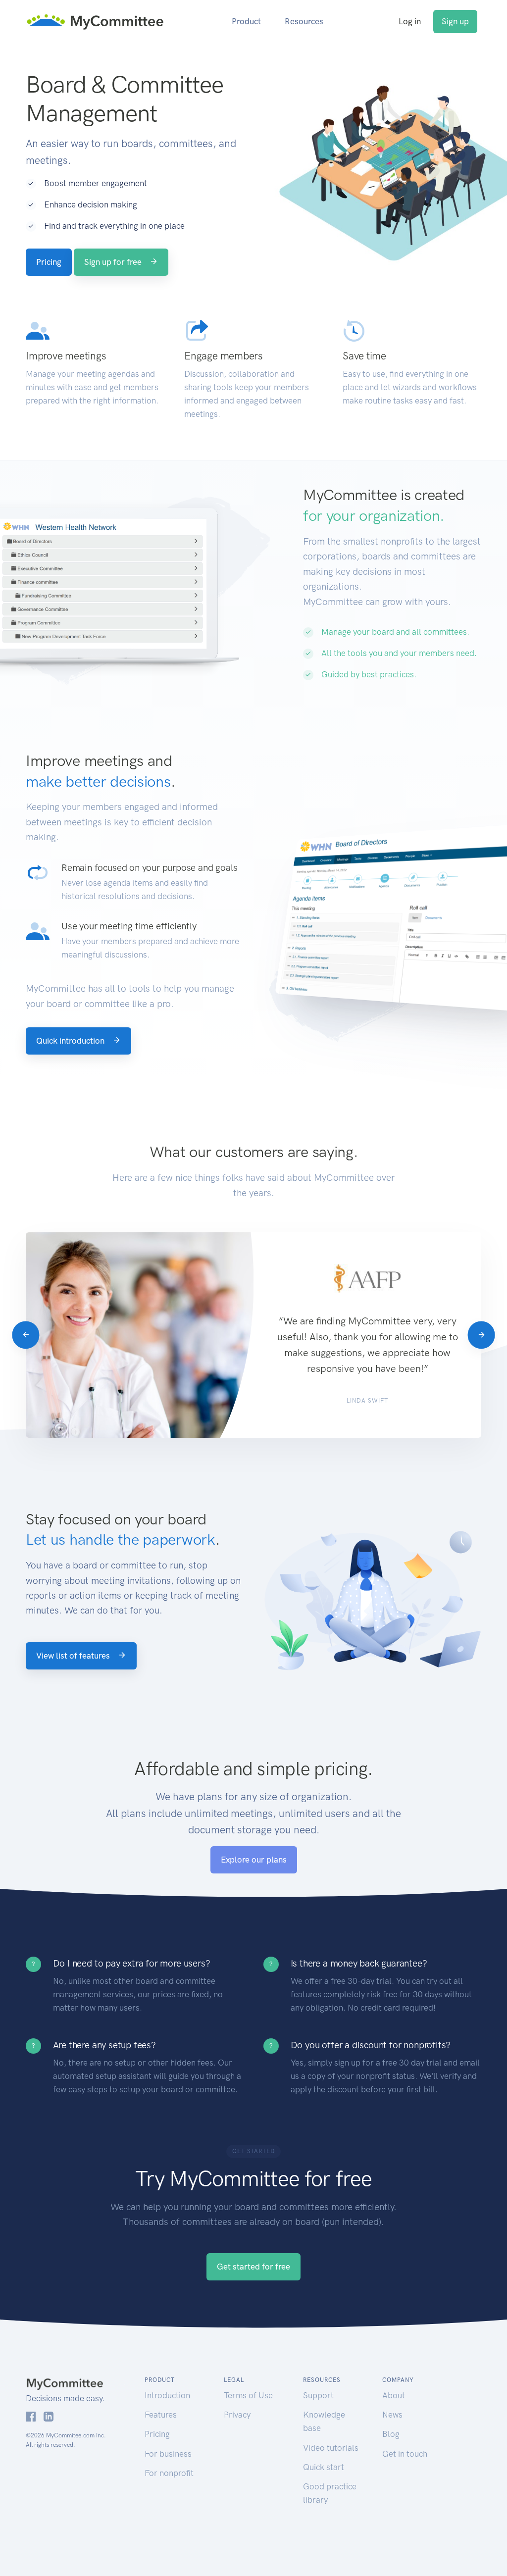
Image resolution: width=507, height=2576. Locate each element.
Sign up (455, 21)
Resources (304, 21)
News (392, 2415)
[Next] (481, 1335)
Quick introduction (71, 1041)
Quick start (324, 2467)
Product (246, 21)
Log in (410, 21)
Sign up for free (114, 262)
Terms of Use (248, 2395)
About (394, 2395)
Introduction (167, 2395)
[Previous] (25, 1335)
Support (318, 2395)
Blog (391, 2434)
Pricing (49, 262)
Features (161, 2415)
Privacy (237, 2415)
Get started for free (253, 2267)
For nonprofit (169, 2473)
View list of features (74, 1656)
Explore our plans (254, 1860)
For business (168, 2454)
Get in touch (405, 2454)
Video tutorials (331, 2448)
